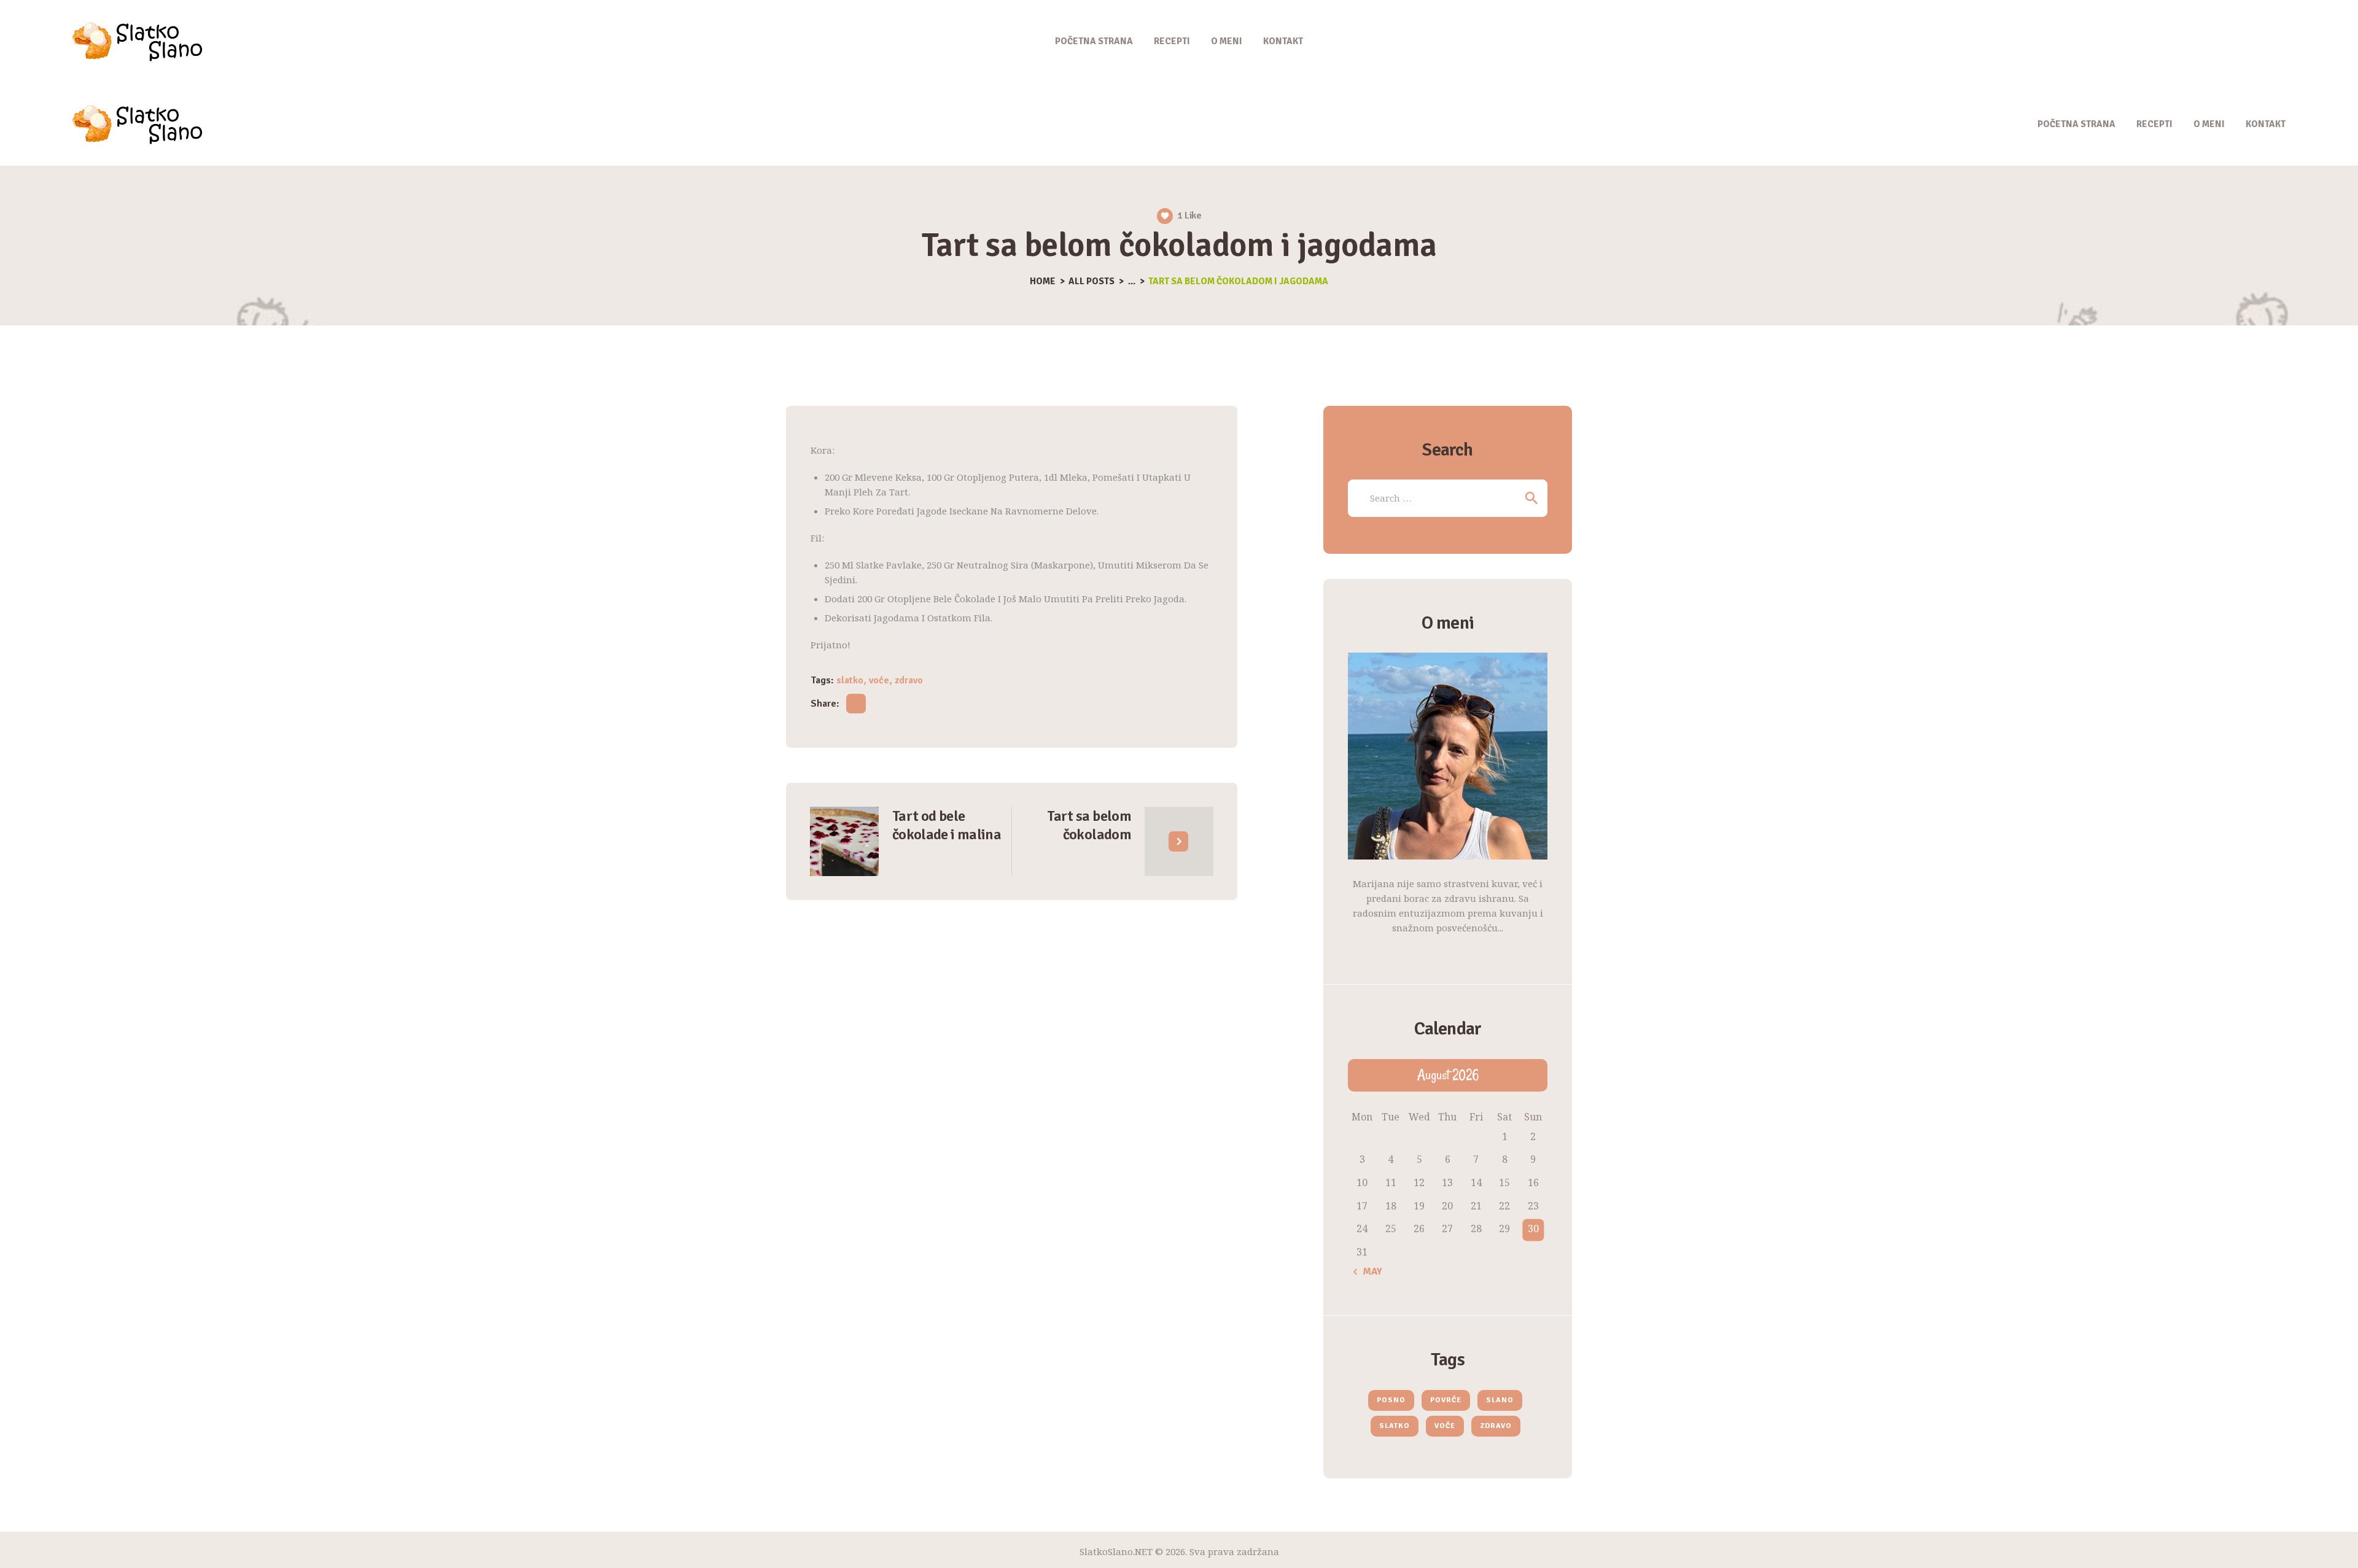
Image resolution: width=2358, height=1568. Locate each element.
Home (1043, 281)
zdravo (909, 680)
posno (1391, 1400)
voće (879, 680)
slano (1500, 1400)
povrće (1446, 1400)
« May (1368, 1271)
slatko (850, 680)
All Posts (1091, 281)
